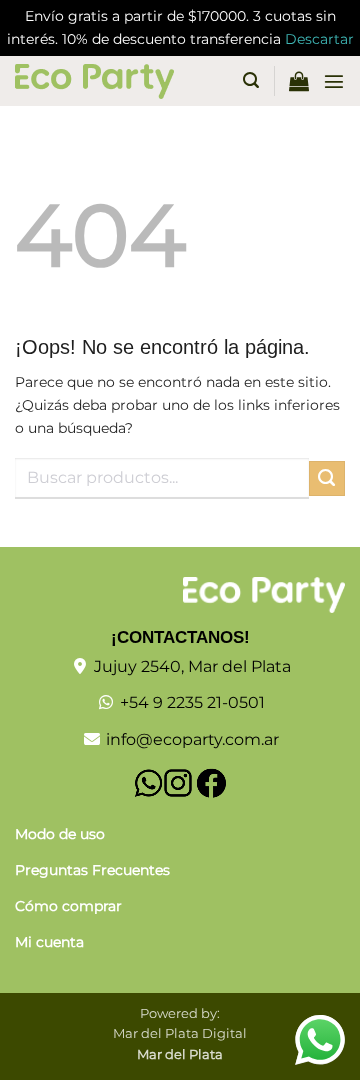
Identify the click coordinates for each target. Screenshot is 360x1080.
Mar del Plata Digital (180, 1033)
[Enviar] (327, 479)
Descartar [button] (319, 39)
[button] (251, 80)
